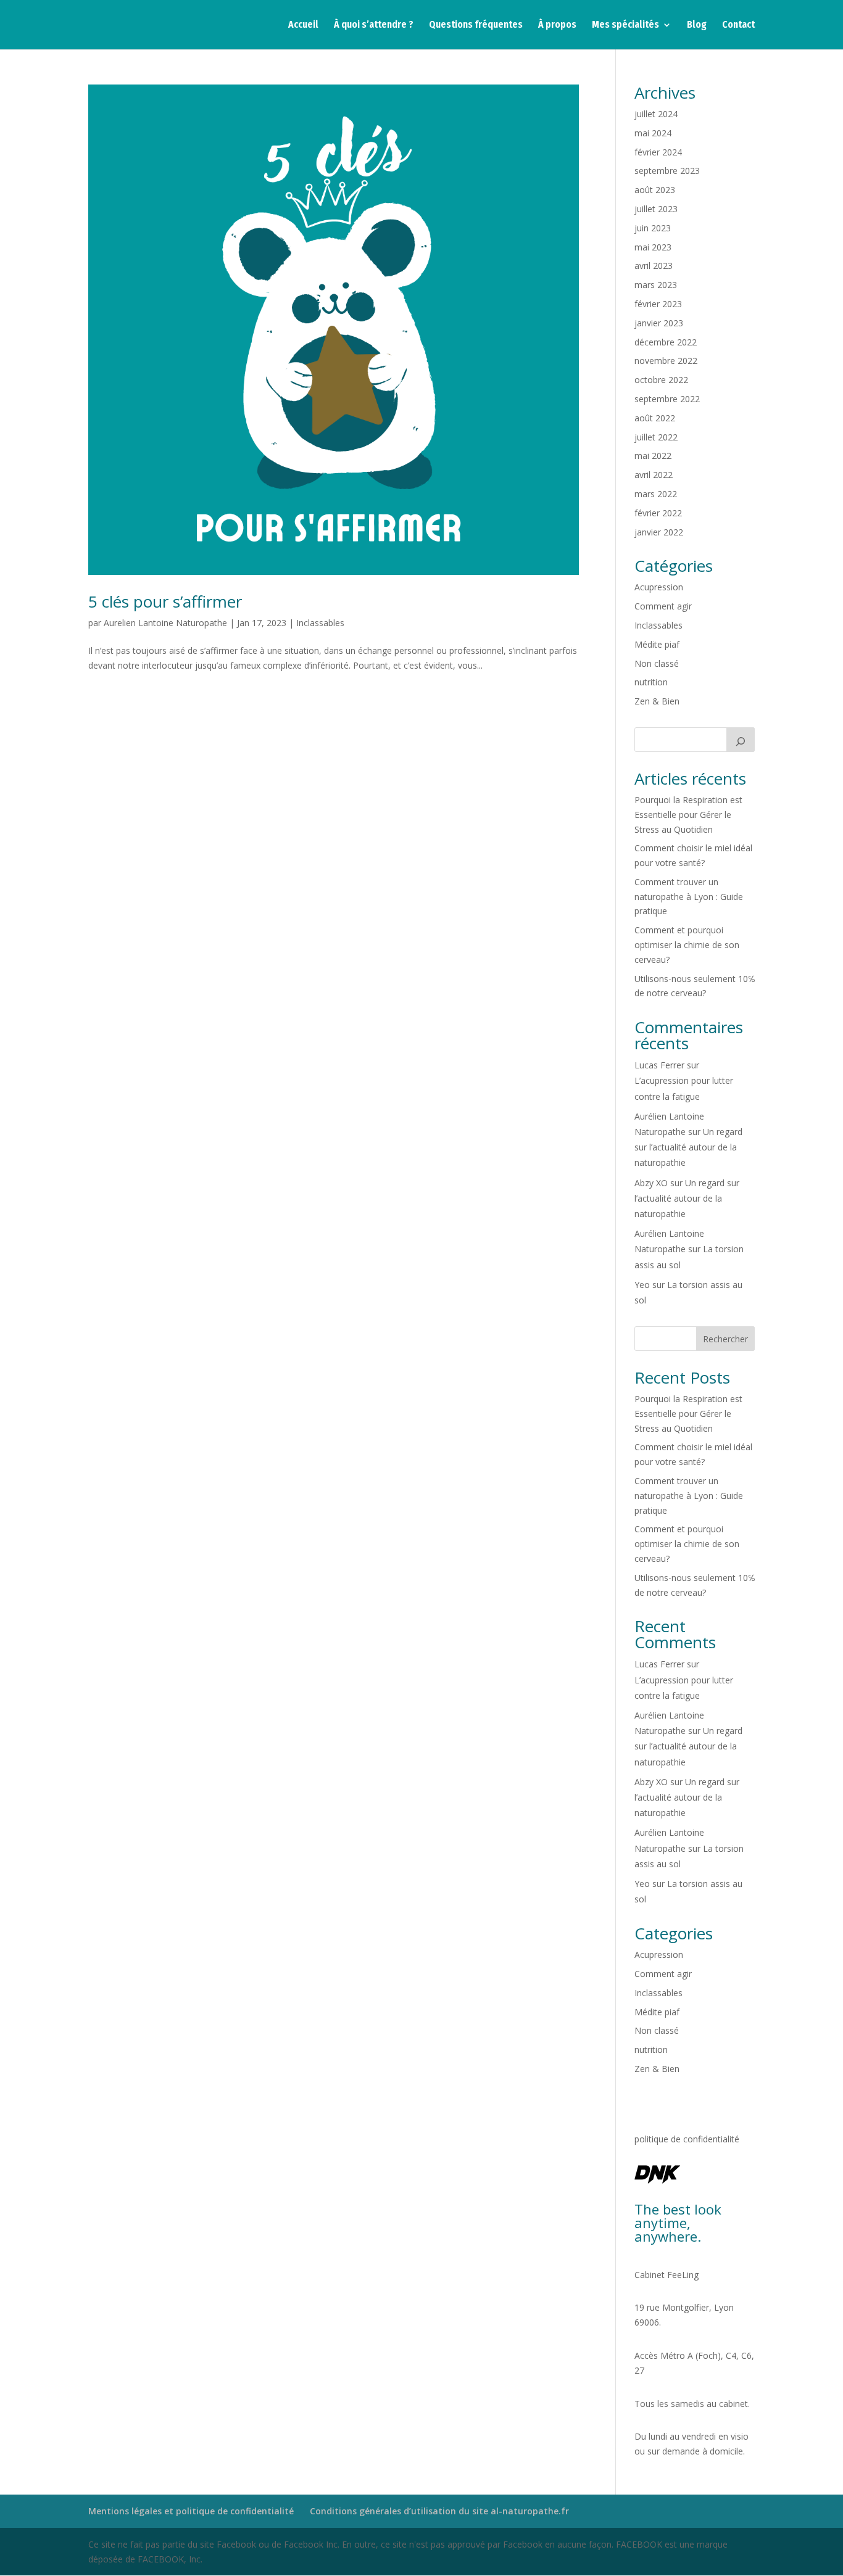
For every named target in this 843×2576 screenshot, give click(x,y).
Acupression (659, 587)
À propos (557, 25)
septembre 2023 (667, 171)
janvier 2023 (659, 323)
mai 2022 (653, 456)
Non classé (657, 663)
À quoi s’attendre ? (374, 25)
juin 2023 (653, 228)
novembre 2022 (666, 361)
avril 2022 (654, 475)
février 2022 (658, 513)
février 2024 (658, 152)
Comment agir (663, 606)
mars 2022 (656, 494)
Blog (697, 25)
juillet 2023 (656, 209)
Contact (738, 25)
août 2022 (655, 418)
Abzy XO (651, 1183)
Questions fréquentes (476, 25)
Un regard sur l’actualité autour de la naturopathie (688, 1147)
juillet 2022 (656, 437)
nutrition (651, 682)
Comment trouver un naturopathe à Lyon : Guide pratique (689, 897)
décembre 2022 (666, 342)
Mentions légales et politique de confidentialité (191, 2511)
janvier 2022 (659, 532)
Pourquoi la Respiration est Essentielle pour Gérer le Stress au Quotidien (688, 815)
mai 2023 (653, 247)
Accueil (303, 25)
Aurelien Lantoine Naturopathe (165, 623)
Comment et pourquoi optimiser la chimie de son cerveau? (687, 945)
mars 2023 (656, 285)
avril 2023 (654, 266)
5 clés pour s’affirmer (165, 601)
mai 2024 (653, 133)
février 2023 (658, 304)
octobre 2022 (661, 380)
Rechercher (725, 1339)
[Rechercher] (741, 740)
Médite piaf (657, 644)
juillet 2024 (656, 114)
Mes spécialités (625, 25)
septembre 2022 (667, 399)
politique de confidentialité (687, 2139)
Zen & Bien (657, 701)
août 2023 (655, 190)
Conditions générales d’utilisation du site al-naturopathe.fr (439, 2511)
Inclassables (320, 623)
